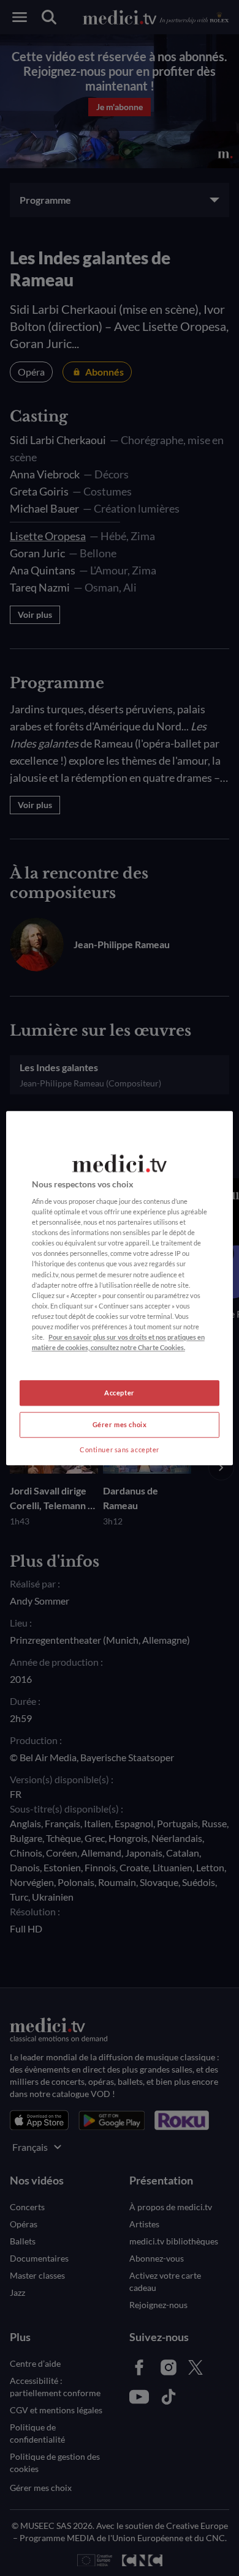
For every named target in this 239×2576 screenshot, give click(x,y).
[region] (120, 1288)
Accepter (120, 1393)
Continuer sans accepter (120, 1449)
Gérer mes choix (120, 1424)
